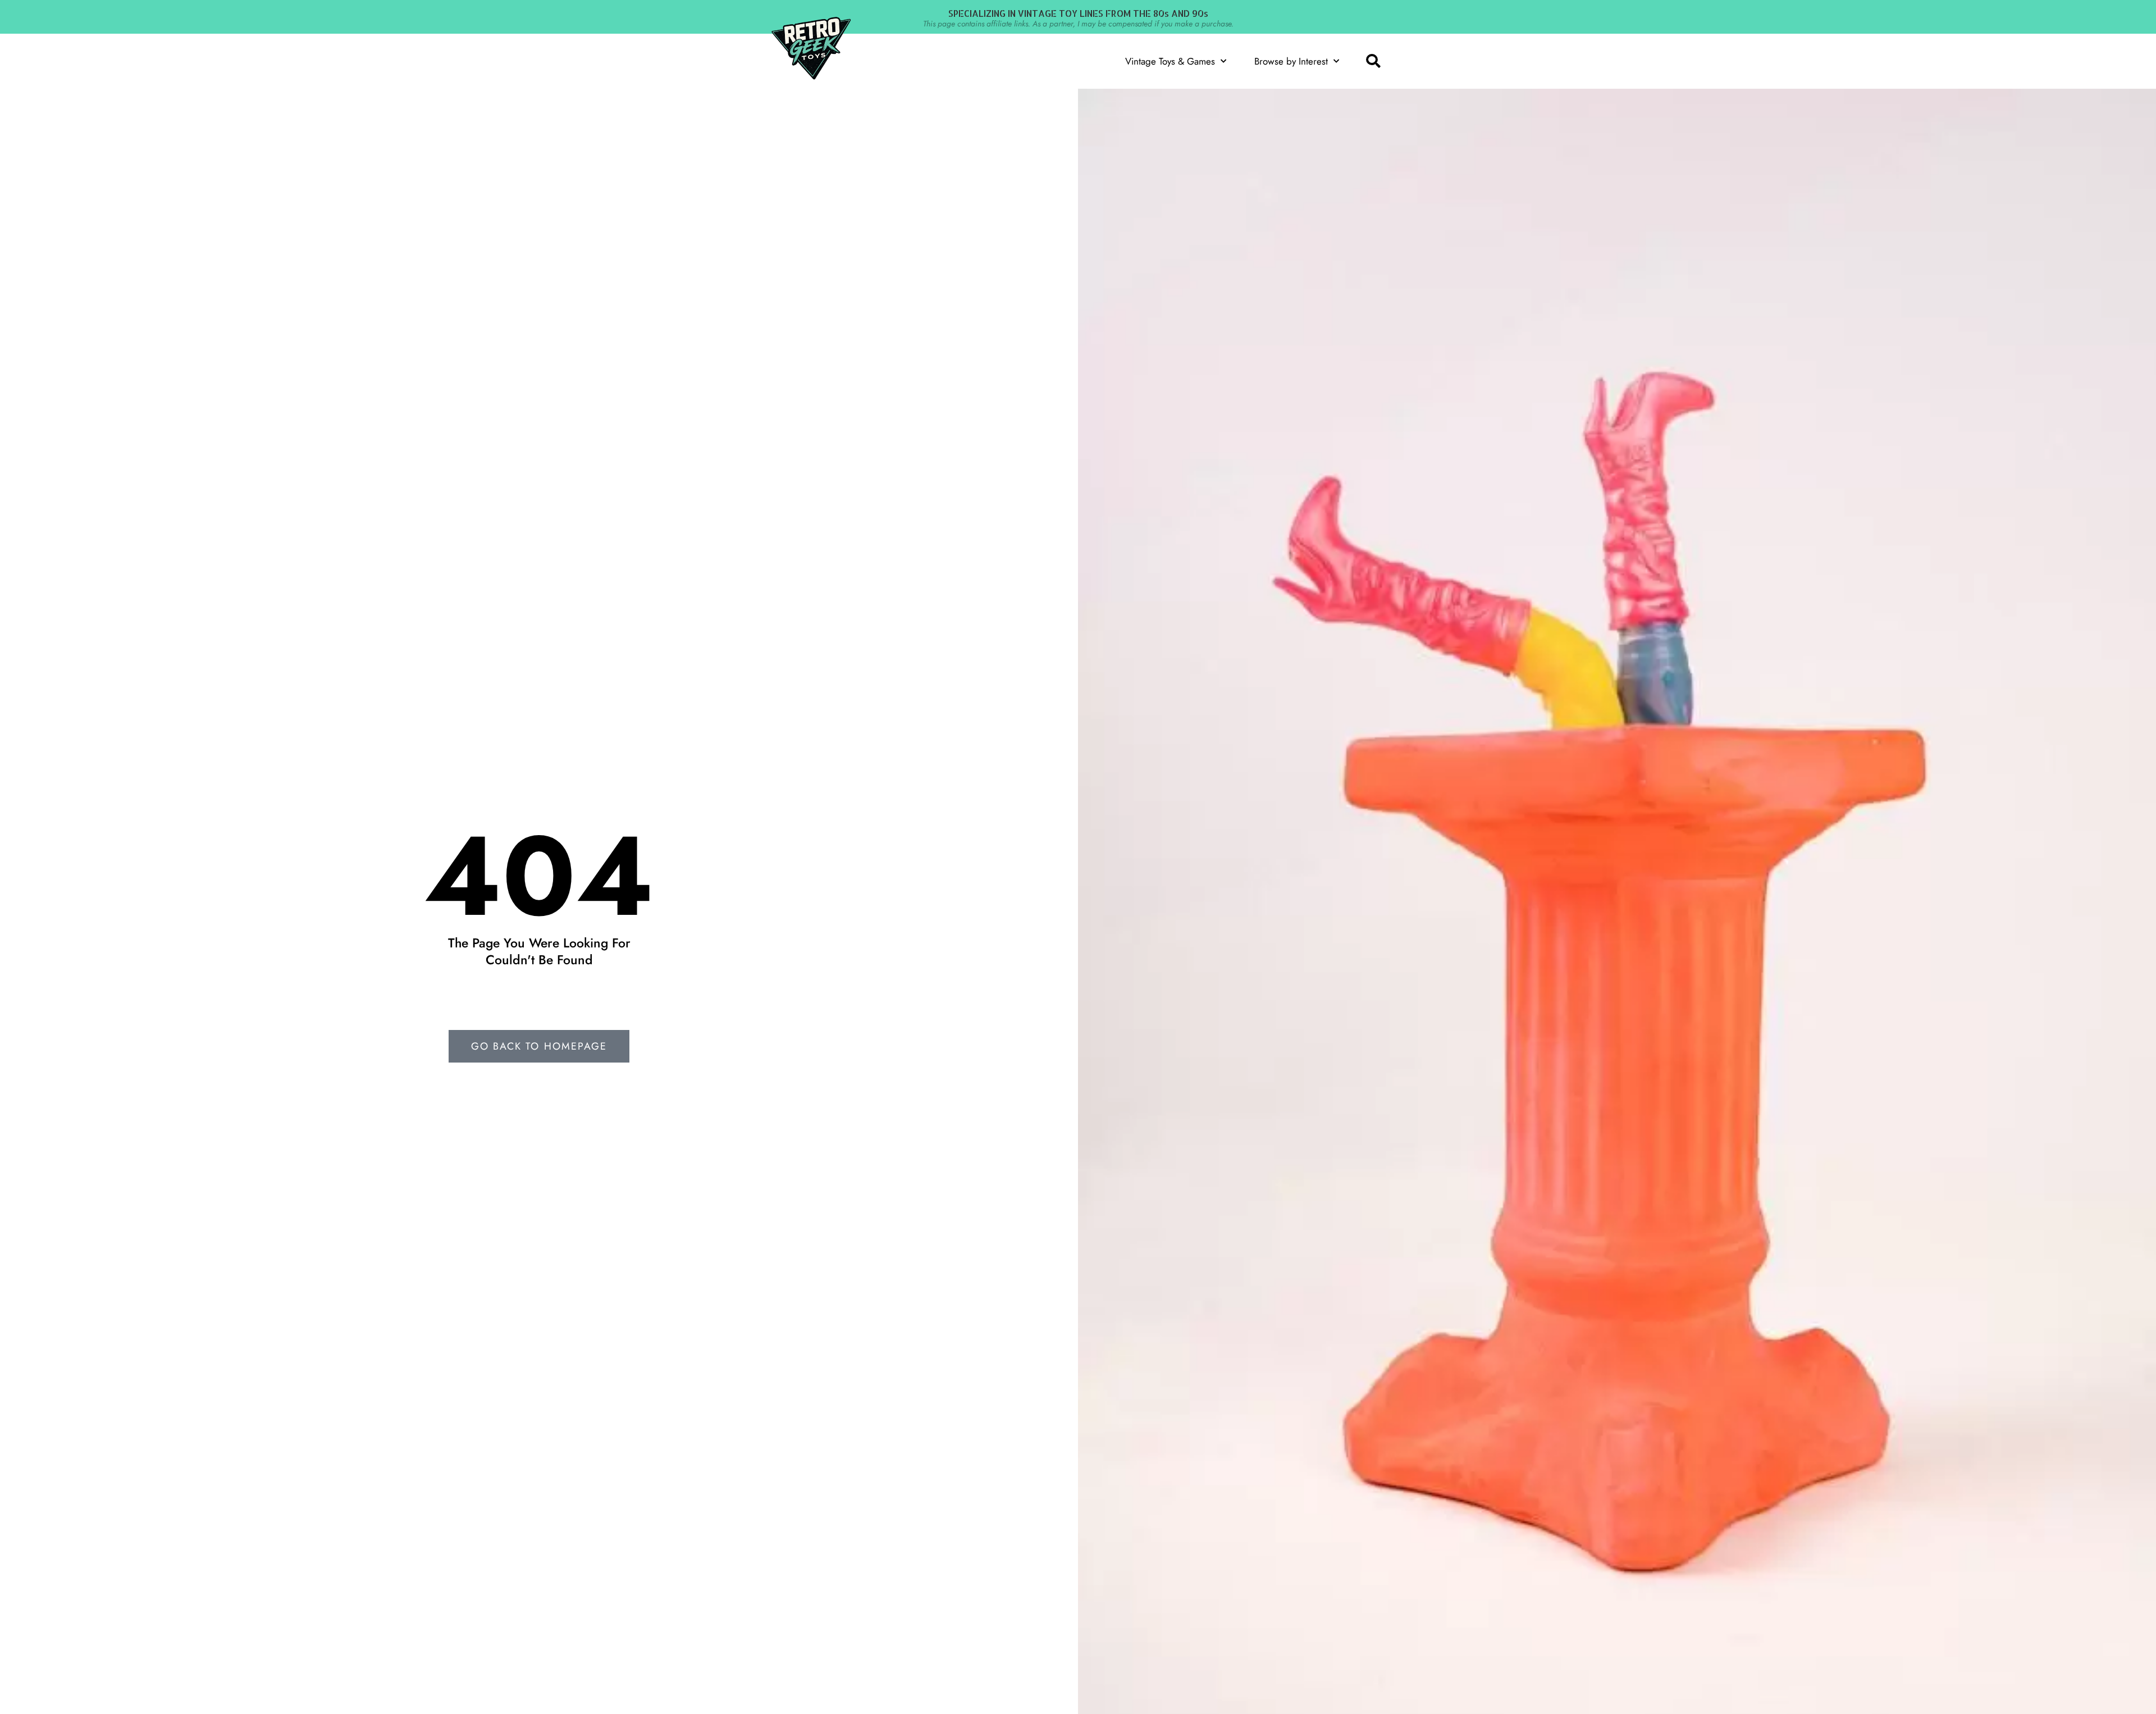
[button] (1373, 61)
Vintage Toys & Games (1170, 61)
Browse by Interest (1291, 61)
